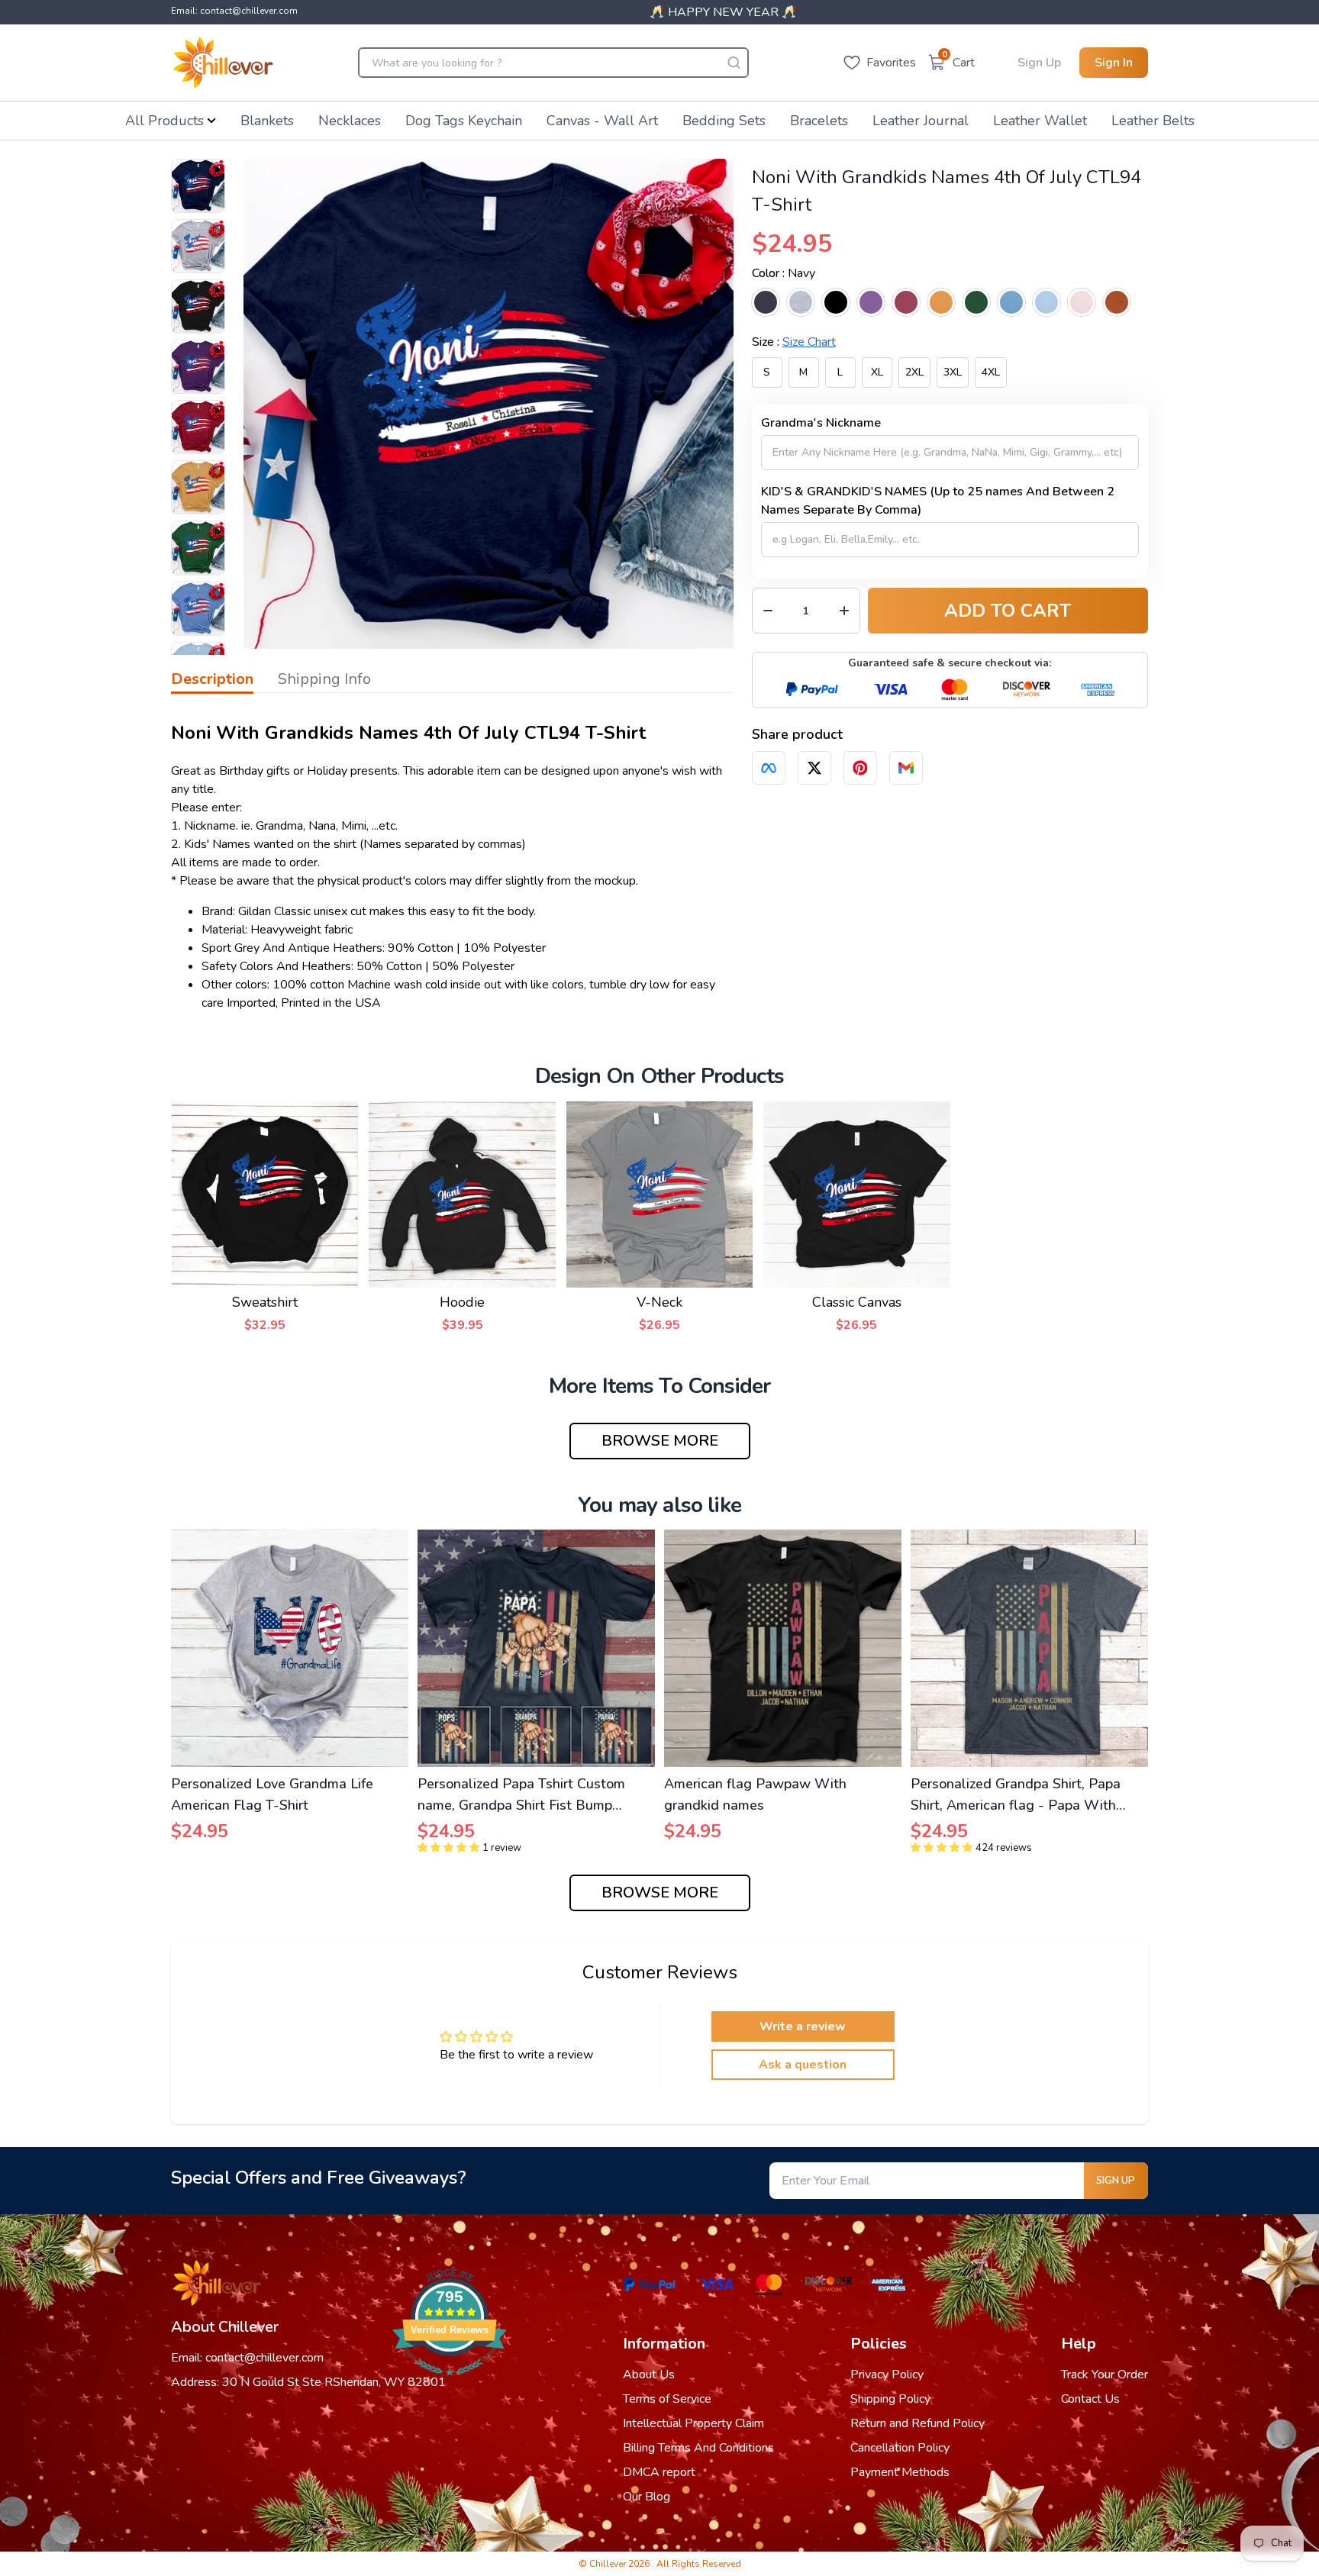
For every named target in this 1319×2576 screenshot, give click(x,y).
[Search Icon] (734, 63)
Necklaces (350, 121)
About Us (649, 2374)
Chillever (609, 2564)
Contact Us (1090, 2399)
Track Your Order (1105, 2374)
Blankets (267, 121)
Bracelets (819, 121)
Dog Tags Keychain (464, 121)
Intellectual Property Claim (693, 2423)
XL (877, 372)
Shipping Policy (890, 2399)
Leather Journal (921, 121)
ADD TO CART (1008, 611)
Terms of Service (667, 2399)
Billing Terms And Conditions (698, 2448)
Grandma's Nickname (821, 423)
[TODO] (769, 768)
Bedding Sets (724, 121)
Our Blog (647, 2497)
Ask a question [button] (803, 2065)
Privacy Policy (887, 2374)
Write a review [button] (803, 2026)
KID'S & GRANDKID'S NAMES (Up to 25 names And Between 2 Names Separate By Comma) (938, 501)
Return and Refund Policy (917, 2423)
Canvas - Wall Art (602, 121)
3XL (953, 372)
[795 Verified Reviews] (450, 2384)
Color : (784, 273)
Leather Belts (1153, 121)
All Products (164, 121)
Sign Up (1039, 63)
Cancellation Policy (900, 2448)
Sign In (1114, 63)
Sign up (1116, 2181)
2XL (914, 372)
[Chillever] (223, 63)
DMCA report (659, 2472)
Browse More (660, 1441)
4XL (991, 372)
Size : (794, 342)
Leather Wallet (1040, 121)
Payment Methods (900, 2472)
